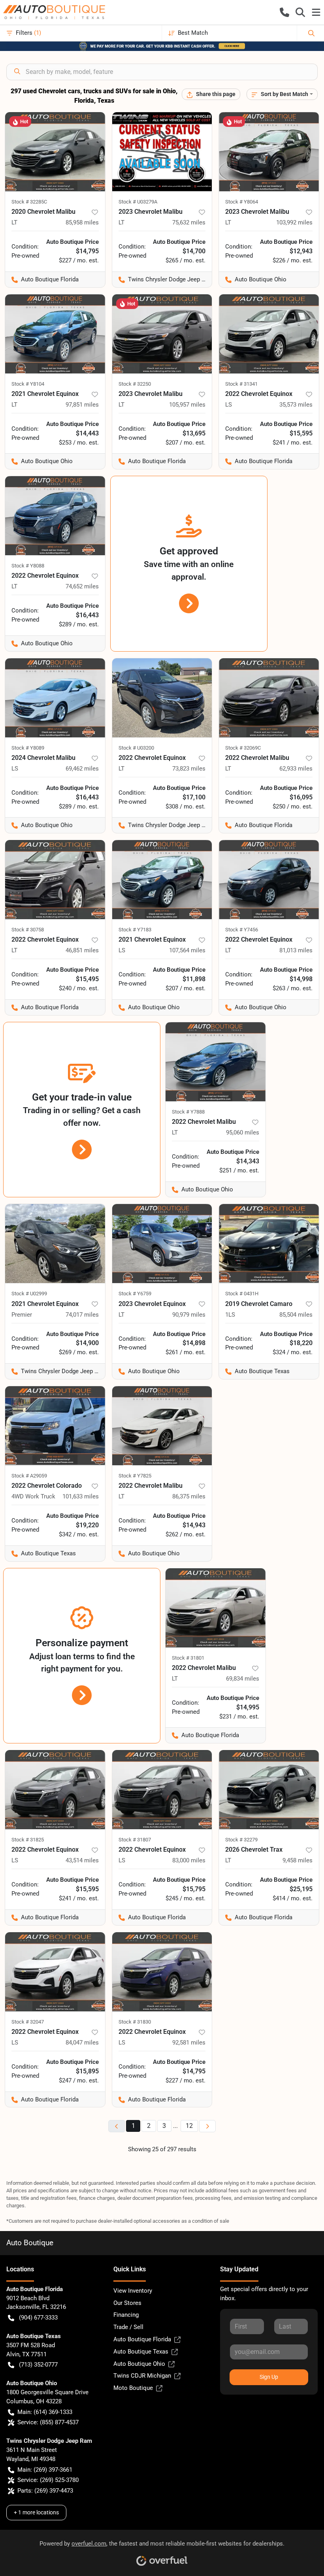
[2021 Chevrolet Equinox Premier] (55, 1244)
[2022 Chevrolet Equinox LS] (269, 334)
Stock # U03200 (136, 748)
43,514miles (82, 1860)
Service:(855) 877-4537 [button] (48, 2422)
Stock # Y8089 (28, 748)
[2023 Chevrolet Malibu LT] (162, 152)
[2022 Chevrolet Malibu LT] (269, 698)
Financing (126, 2315)
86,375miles (189, 1496)
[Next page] (207, 2126)
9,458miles (298, 1860)
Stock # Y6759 (135, 1294)
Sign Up (269, 2377)
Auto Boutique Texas (141, 2352)
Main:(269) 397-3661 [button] (45, 2470)
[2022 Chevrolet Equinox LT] (55, 516)
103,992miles (294, 222)
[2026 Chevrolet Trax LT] (269, 1790)
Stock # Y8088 (28, 566)
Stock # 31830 (135, 2022)
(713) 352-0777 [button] (38, 2365)
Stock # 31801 (188, 1658)
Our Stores (127, 2303)
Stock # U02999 (29, 1294)
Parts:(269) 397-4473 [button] (45, 2491)
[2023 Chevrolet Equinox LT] (162, 1244)
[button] (284, 12)
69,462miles (82, 769)
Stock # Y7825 (135, 1476)
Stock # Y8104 (28, 384)
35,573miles (296, 405)
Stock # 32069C (243, 748)
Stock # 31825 (28, 1840)
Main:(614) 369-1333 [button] (45, 2412)
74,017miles (82, 1315)
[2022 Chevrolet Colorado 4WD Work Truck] (55, 1426)
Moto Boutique (133, 2388)
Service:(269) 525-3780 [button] (48, 2480)
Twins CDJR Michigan (142, 2376)
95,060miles (243, 1133)
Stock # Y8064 (242, 202)
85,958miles (82, 222)
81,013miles (296, 950)
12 (189, 2126)
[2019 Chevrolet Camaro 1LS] (269, 1244)
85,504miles (296, 1315)
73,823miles (189, 769)
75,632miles (189, 222)
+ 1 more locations (36, 2512)
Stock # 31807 (135, 1840)
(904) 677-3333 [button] (38, 2318)
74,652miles (82, 586)
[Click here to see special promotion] (162, 46)
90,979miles (189, 1315)
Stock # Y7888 (188, 1112)
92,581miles (189, 2043)
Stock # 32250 (135, 384)
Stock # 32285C (29, 202)
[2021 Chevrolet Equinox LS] (162, 880)
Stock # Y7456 (242, 930)
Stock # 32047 (28, 2022)
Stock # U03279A (138, 202)
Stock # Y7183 (135, 930)
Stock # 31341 (241, 384)
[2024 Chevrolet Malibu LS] (55, 698)
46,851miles (82, 950)
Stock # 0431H (242, 1294)
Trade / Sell (128, 2327)
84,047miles (82, 2043)
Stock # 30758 (28, 930)
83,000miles (189, 1860)
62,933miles (296, 769)
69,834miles (243, 1679)
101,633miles (81, 1496)
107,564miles (187, 950)
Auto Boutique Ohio (139, 2364)
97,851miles (82, 405)
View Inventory (133, 2291)
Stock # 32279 (241, 1840)
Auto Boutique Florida (142, 2339)
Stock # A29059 (29, 1476)
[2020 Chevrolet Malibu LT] (55, 152)
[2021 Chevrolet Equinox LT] (55, 334)
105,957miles (187, 405)
